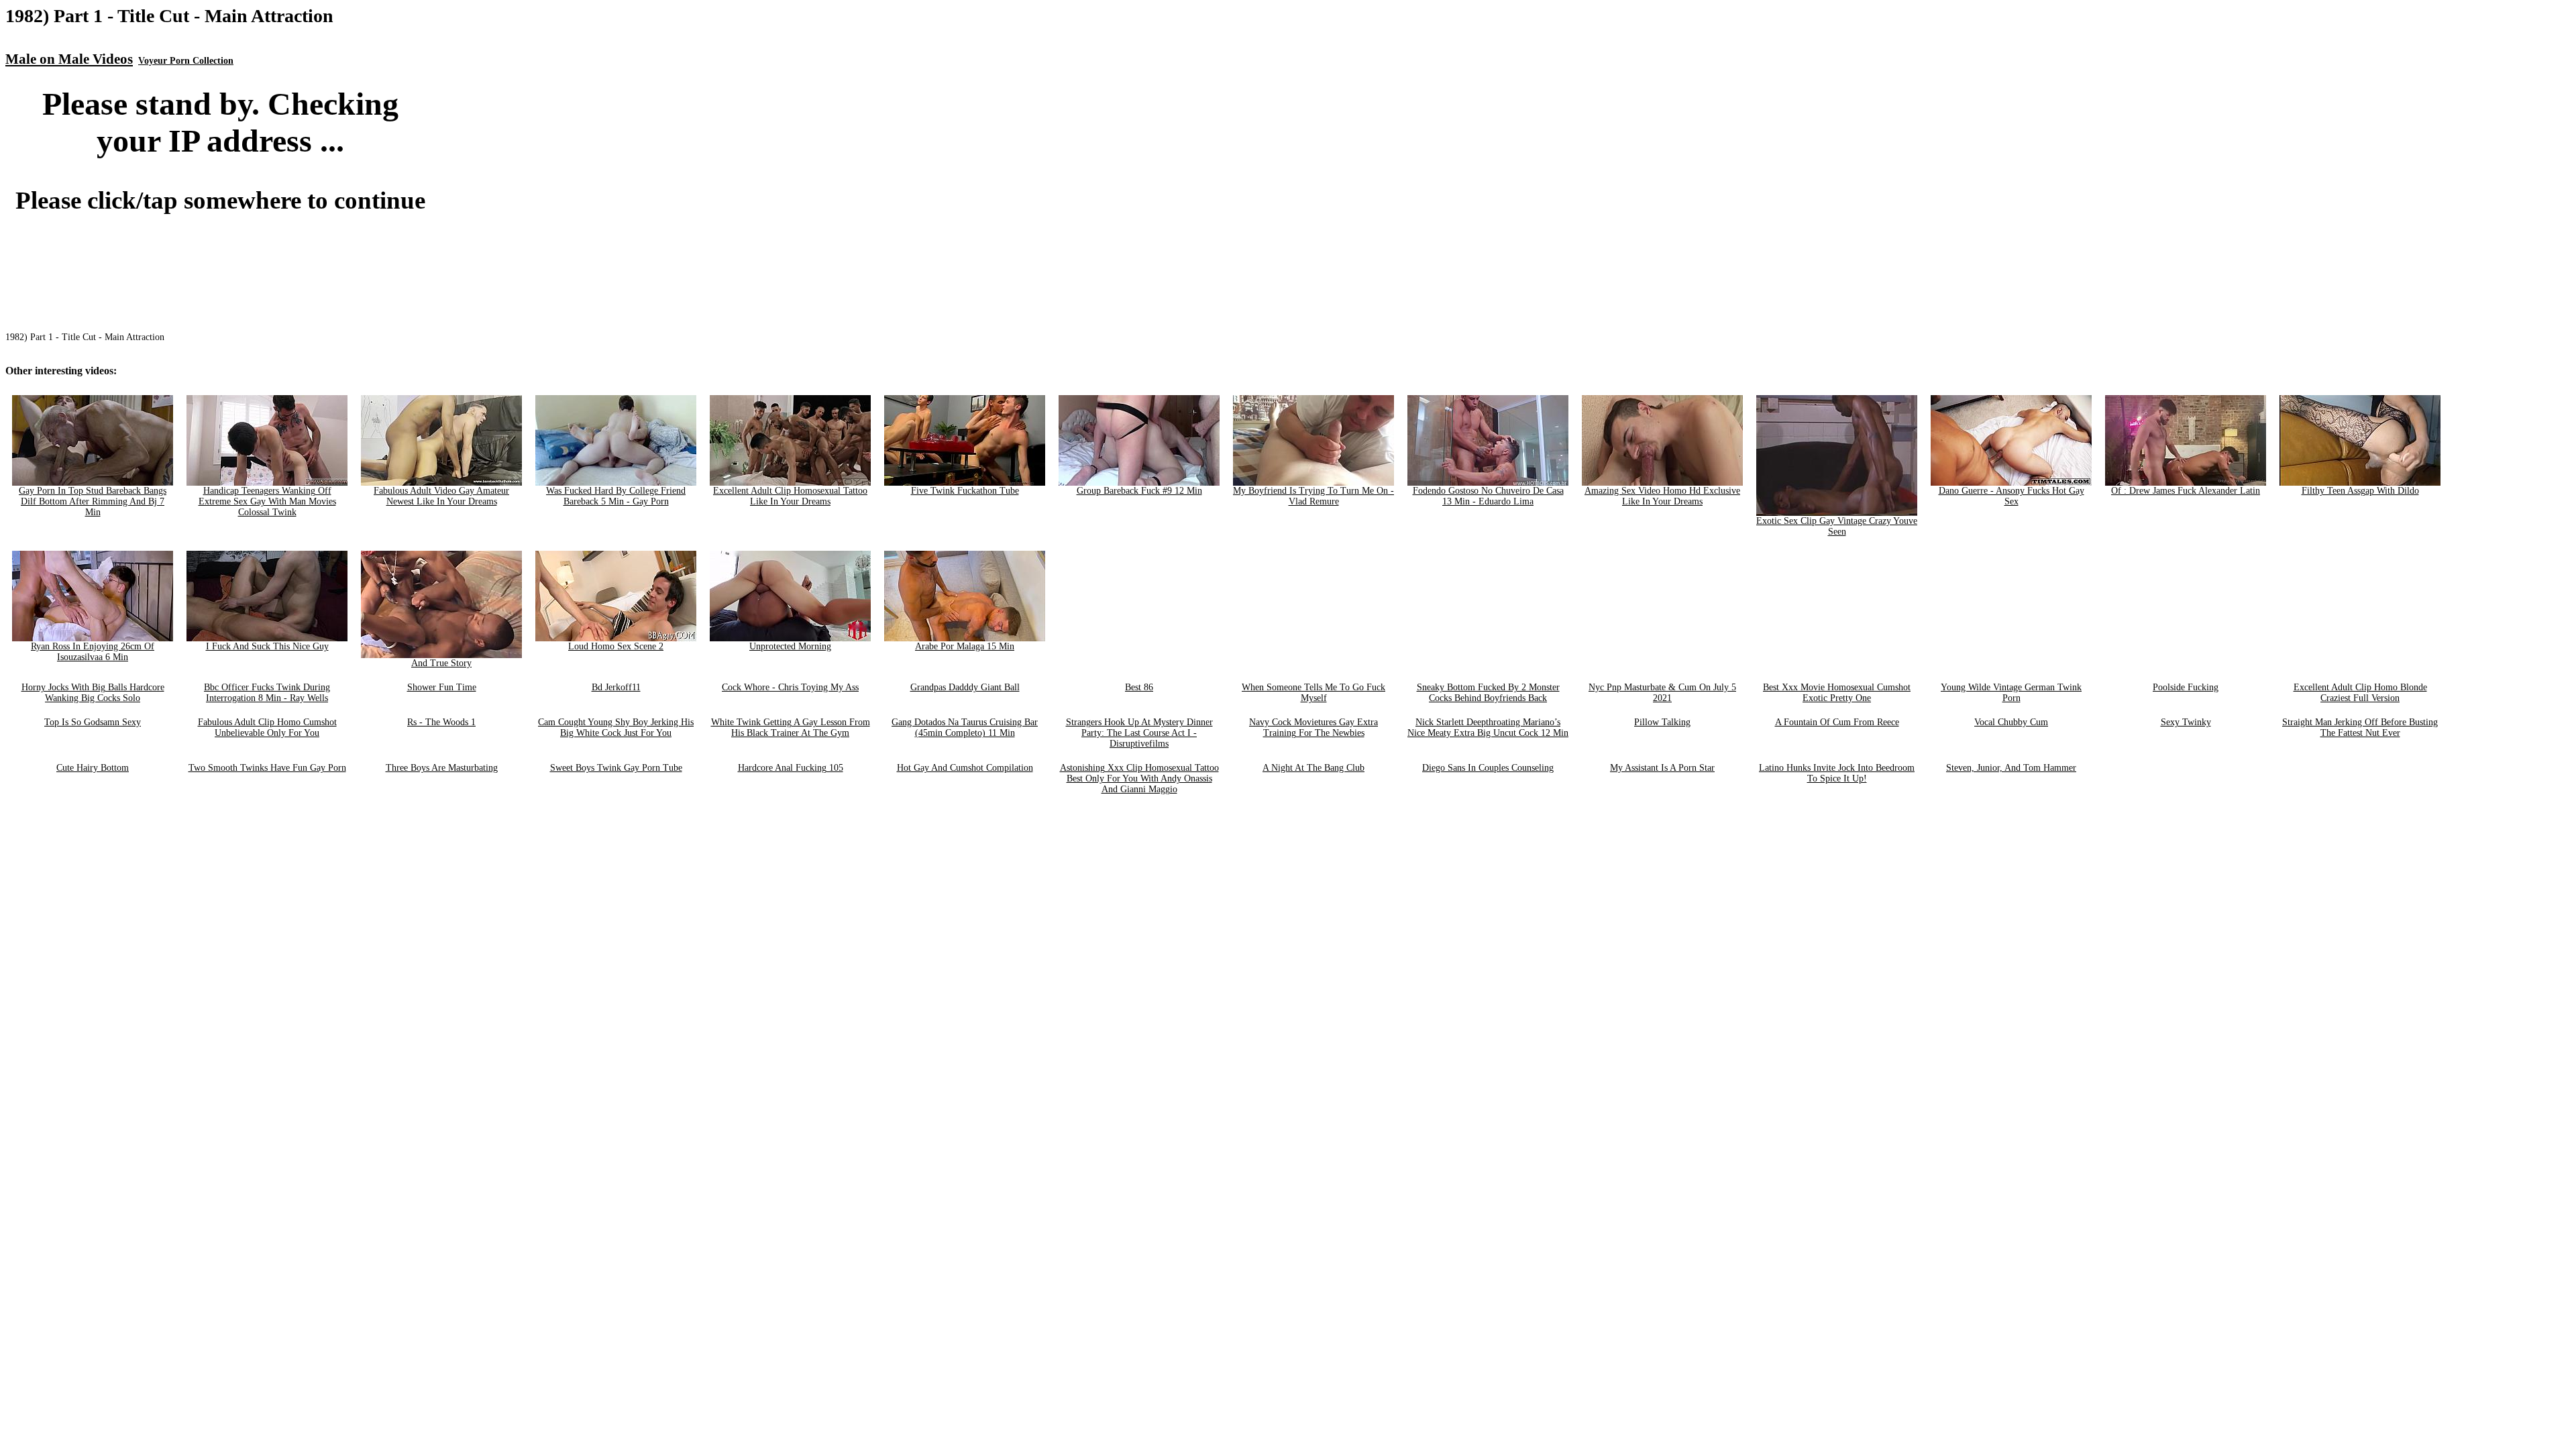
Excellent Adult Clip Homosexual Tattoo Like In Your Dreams (790, 496)
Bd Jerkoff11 (616, 687)
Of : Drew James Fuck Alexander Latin (2186, 491)
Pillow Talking (1662, 722)
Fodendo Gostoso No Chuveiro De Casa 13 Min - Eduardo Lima (1488, 496)
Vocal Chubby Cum (2011, 722)
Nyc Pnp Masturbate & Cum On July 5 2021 (1662, 693)
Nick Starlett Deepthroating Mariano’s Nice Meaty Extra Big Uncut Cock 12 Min (1488, 728)
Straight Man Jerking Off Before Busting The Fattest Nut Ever (2360, 728)
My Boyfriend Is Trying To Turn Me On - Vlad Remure (1313, 496)
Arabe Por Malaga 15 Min (965, 646)
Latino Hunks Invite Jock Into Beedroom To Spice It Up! (1837, 773)
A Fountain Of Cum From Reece (1837, 722)
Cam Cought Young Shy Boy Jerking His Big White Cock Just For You (616, 728)
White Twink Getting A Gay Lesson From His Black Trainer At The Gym (791, 728)
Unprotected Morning (790, 646)
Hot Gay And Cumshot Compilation (965, 768)
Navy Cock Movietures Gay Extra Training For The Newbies (1313, 728)
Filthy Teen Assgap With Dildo (2360, 491)
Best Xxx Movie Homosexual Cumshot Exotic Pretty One (1837, 693)
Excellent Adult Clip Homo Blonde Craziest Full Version (2360, 693)
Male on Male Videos (69, 59)
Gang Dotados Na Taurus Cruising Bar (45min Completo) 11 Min (965, 728)
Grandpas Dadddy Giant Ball (965, 687)
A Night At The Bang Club (1313, 768)
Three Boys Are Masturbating (442, 768)
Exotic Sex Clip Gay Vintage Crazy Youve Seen (1837, 526)
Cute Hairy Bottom (93, 768)
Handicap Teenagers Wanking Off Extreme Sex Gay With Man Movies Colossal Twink (267, 501)
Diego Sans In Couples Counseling (1488, 768)
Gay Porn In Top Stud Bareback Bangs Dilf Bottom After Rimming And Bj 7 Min (93, 501)
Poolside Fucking (2186, 687)
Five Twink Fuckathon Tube (965, 491)
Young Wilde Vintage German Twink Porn (2011, 693)
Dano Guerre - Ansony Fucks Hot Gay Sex (2011, 496)
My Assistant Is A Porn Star (1662, 768)
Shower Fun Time (442, 687)
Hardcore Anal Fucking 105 (791, 768)
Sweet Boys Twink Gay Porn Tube (616, 768)
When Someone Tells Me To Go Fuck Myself (1313, 693)
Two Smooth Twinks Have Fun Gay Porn (267, 768)
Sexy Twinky (2186, 722)
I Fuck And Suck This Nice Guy (267, 646)
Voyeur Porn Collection (186, 61)
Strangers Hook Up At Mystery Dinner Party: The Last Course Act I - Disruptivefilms (1139, 733)
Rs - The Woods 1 (441, 722)
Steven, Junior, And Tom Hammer (2011, 768)
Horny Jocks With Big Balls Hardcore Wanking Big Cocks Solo (93, 693)
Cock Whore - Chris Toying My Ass (790, 687)
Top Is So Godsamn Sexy (93, 722)
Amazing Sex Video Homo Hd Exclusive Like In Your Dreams (1662, 496)
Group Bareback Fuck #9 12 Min (1139, 491)
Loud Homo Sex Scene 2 (616, 646)
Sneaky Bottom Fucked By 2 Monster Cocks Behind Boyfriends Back (1488, 693)
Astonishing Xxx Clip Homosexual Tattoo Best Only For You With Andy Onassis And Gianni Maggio (1139, 779)
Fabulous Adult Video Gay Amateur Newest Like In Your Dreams (441, 496)
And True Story (441, 663)
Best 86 (1139, 687)
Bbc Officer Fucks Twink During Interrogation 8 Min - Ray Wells (267, 693)
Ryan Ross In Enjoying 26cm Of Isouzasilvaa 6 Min (93, 652)
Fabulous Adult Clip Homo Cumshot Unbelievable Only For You (267, 728)
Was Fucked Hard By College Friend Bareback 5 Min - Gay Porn (616, 496)
